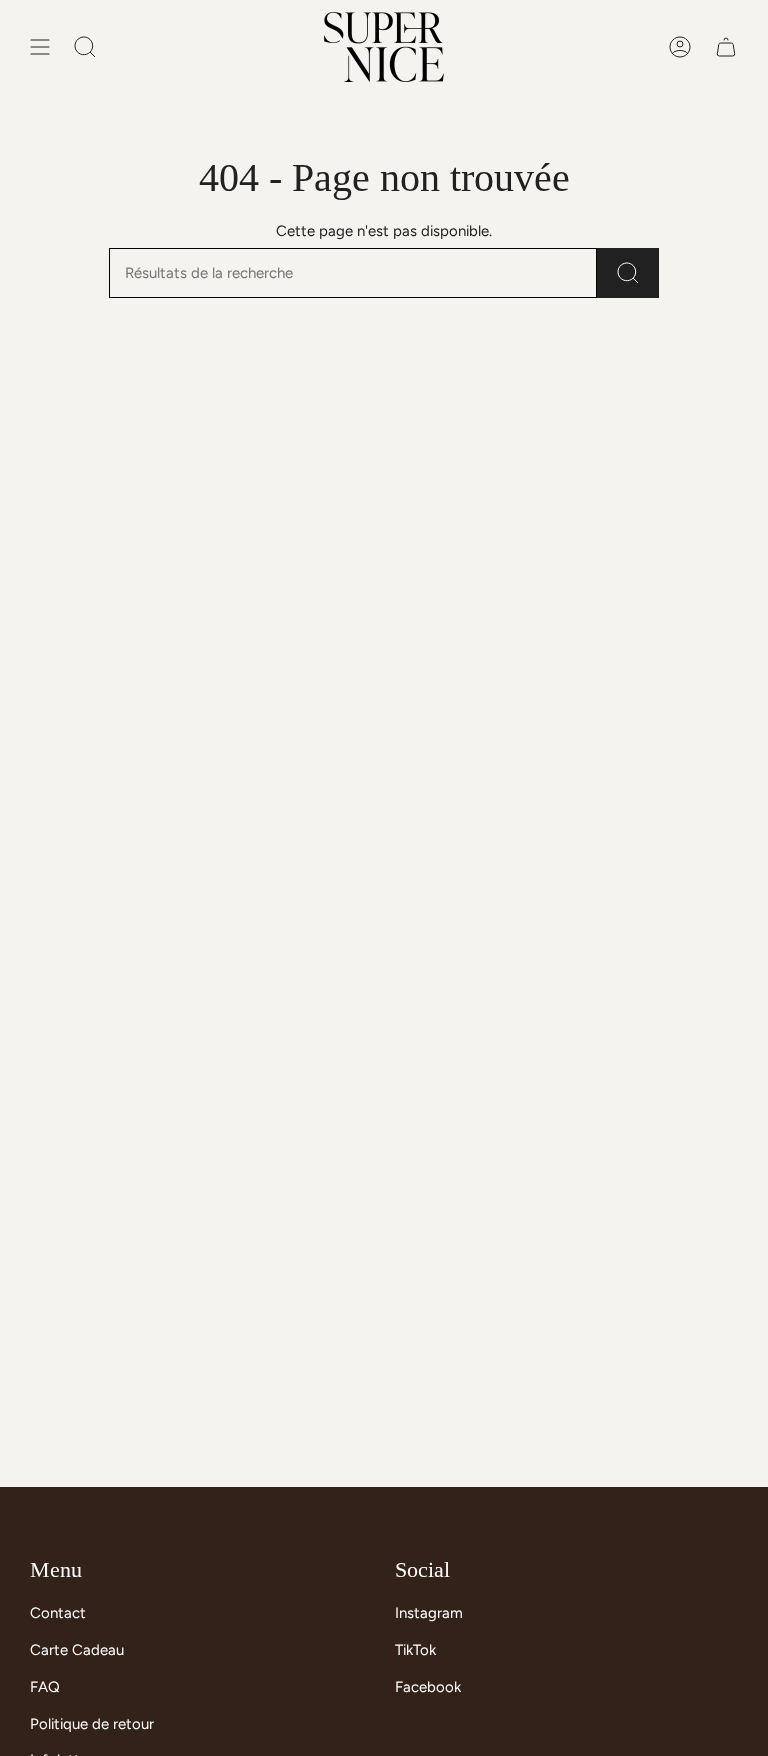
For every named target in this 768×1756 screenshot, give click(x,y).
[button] (85, 47)
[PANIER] (726, 47)
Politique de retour (92, 1724)
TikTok (415, 1650)
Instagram (429, 1613)
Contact (58, 1613)
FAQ (45, 1687)
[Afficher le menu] (40, 47)
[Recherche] (628, 273)
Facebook (428, 1687)
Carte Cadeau (77, 1650)
